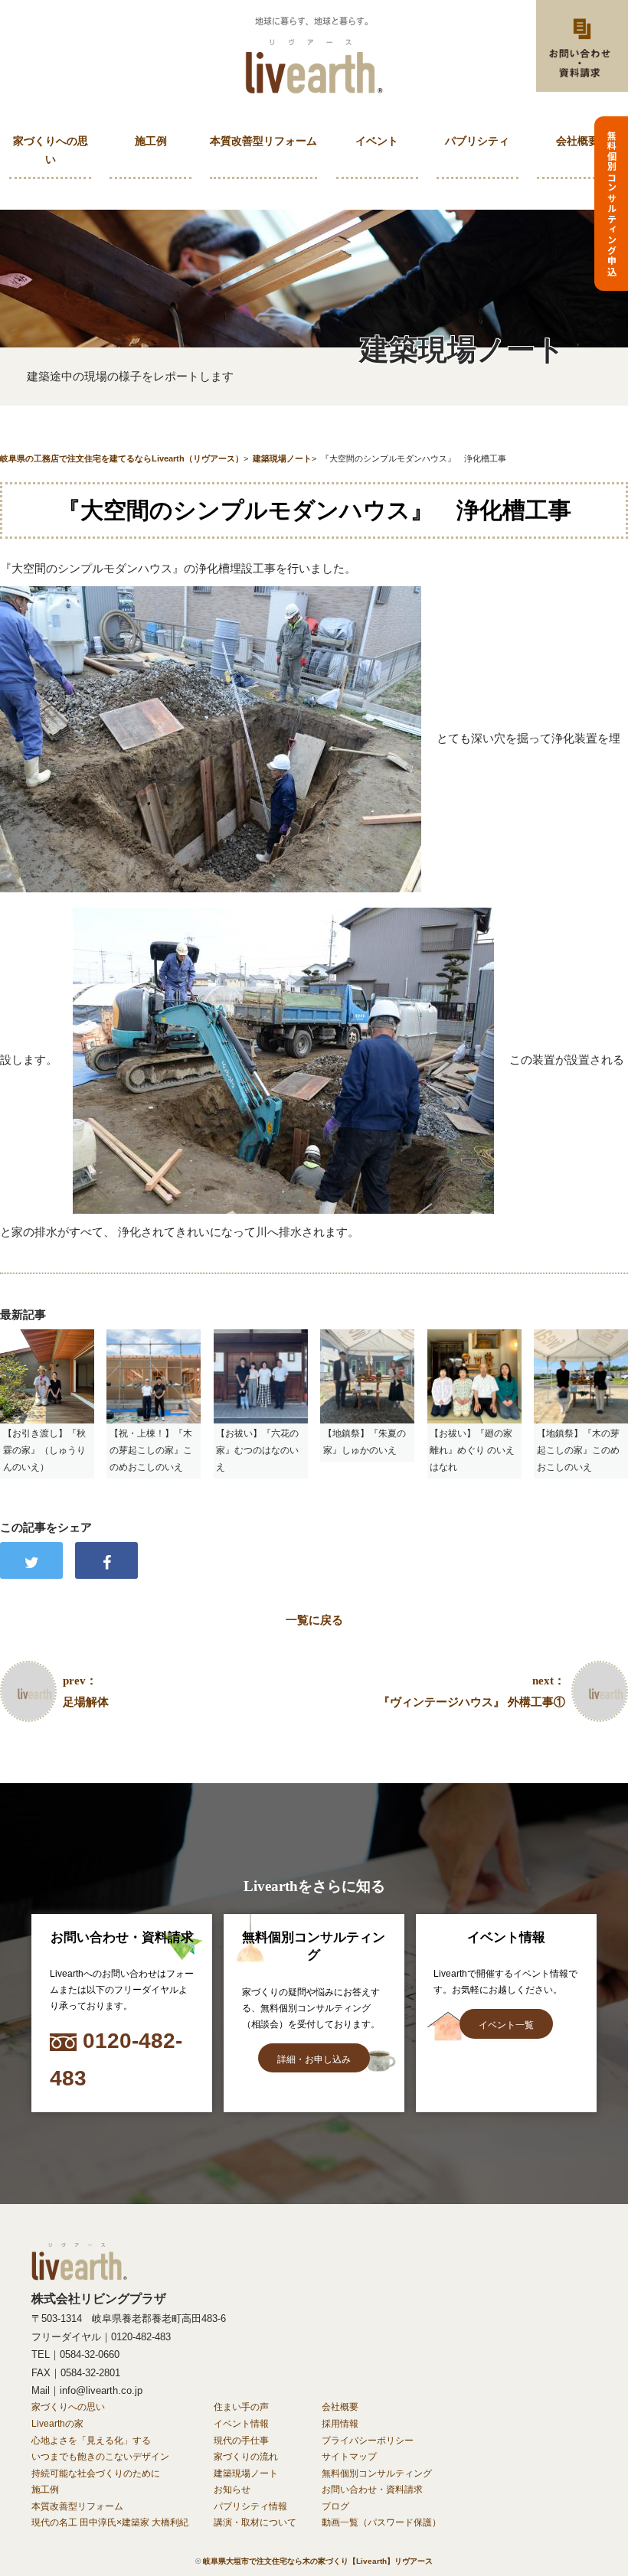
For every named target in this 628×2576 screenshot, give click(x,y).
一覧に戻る (314, 1620)
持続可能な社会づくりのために (96, 2473)
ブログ (335, 2506)
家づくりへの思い (51, 150)
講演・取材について (255, 2522)
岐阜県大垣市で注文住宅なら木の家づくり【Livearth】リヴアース (318, 2561)
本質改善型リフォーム (263, 141)
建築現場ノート (246, 2473)
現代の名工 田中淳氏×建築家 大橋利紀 (110, 2522)
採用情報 (340, 2424)
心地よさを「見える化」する (91, 2441)
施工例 (151, 141)
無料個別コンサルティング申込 (612, 204)
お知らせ (232, 2490)
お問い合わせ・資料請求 (372, 2490)
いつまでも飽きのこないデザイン (100, 2457)
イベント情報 (241, 2424)
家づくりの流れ (246, 2457)
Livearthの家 (57, 2424)
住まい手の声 (241, 2407)
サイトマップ (349, 2457)
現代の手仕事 (241, 2441)
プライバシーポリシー (368, 2441)
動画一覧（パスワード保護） (381, 2522)
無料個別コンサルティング (377, 2473)
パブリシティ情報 (250, 2506)
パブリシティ (477, 141)
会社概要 (577, 141)
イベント (377, 141)
